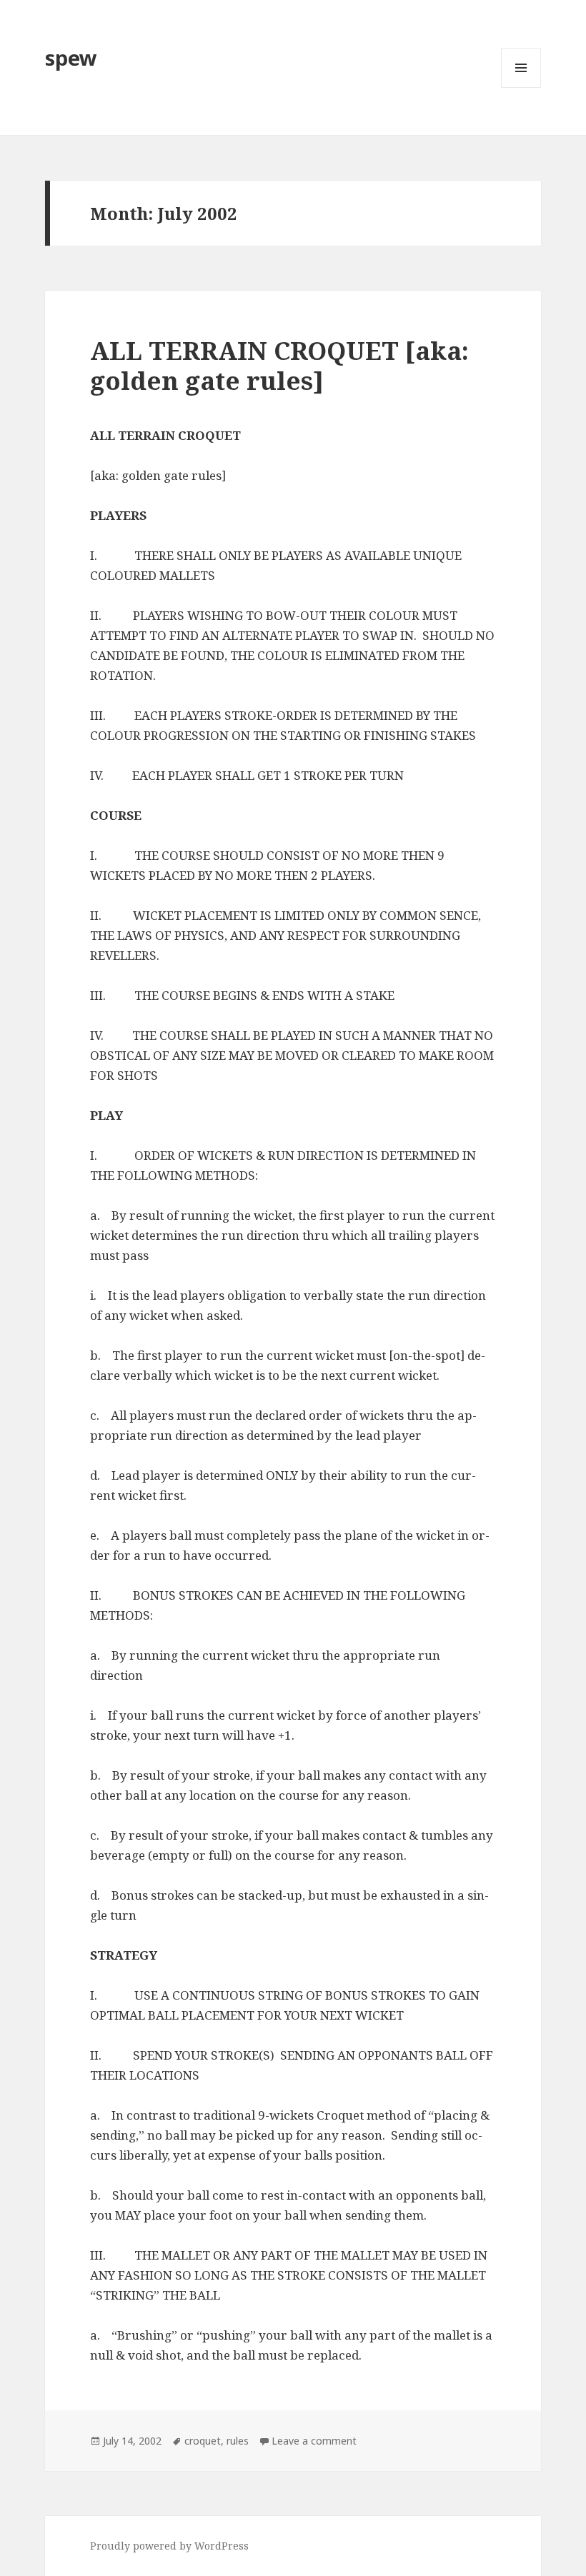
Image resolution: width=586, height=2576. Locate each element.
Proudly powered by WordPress (169, 2546)
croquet (203, 2441)
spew (71, 57)
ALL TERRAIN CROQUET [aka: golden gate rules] (279, 365)
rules (238, 2441)
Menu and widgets (521, 87)
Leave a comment (314, 2441)
